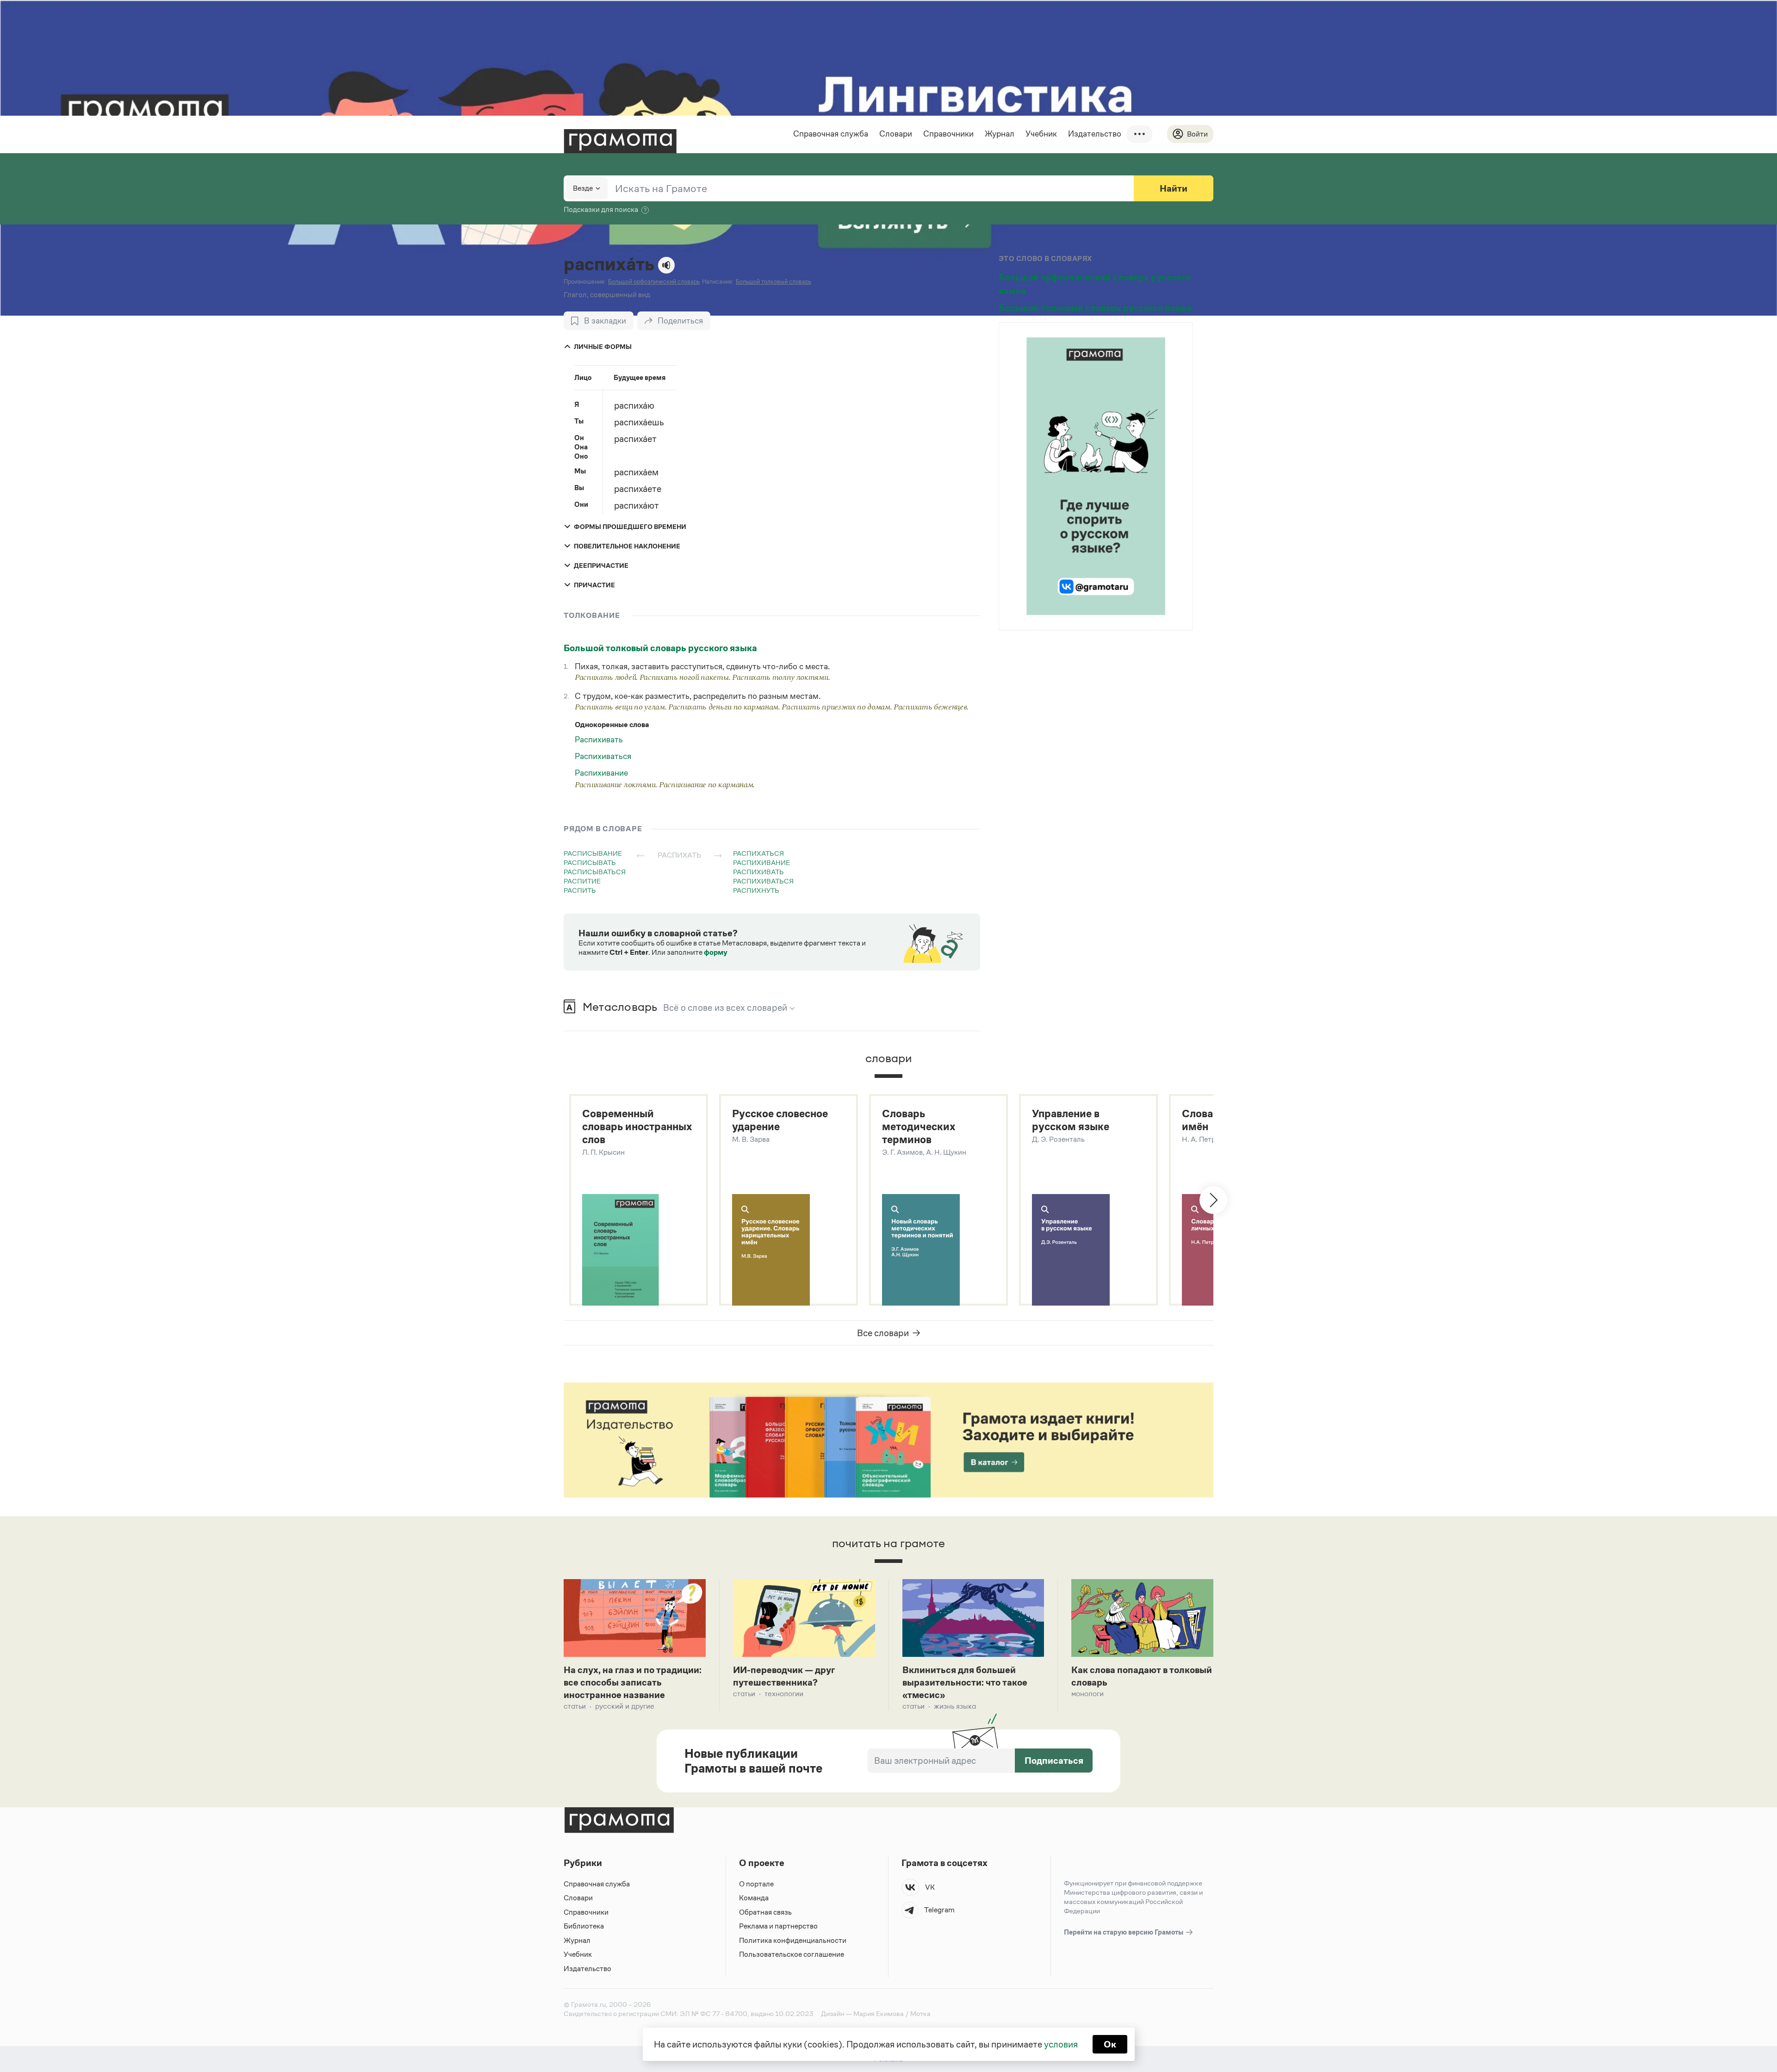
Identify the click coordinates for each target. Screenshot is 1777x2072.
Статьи (575, 1706)
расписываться (595, 872)
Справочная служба (831, 134)
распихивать (758, 872)
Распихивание (601, 773)
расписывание (593, 853)
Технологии (784, 1694)
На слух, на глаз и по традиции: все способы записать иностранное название (633, 1682)
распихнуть (756, 890)
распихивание (761, 862)
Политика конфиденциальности (793, 1940)
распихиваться (763, 881)
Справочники (948, 134)
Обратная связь (765, 1912)
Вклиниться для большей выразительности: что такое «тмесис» (965, 1682)
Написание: (718, 282)
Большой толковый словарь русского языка (660, 648)
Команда (754, 1898)
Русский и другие (625, 1706)
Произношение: (585, 282)
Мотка (920, 2013)
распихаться (758, 853)
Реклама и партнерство (778, 1926)
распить (580, 890)
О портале (756, 1884)
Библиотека (584, 1926)
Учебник (1041, 134)
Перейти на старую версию (1124, 1932)
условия (1061, 2044)
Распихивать (599, 740)
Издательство (1095, 134)
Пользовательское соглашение (792, 1954)
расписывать (590, 862)
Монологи (1087, 1694)
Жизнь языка (955, 1706)
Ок (1110, 2044)
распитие (582, 881)
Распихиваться (603, 756)
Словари (896, 134)
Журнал (1000, 134)
